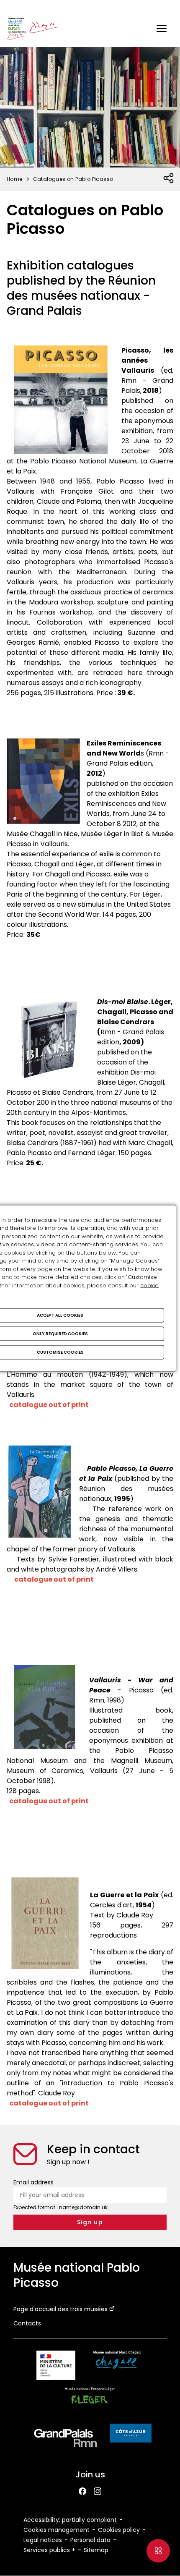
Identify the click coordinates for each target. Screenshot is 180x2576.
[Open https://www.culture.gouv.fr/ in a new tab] (56, 2367)
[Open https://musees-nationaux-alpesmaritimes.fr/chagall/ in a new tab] (117, 2367)
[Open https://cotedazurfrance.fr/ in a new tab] (131, 2435)
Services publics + (49, 2550)
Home (15, 179)
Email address (33, 2182)
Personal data (90, 2540)
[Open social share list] (169, 178)
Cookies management (57, 2530)
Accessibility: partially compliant (70, 2520)
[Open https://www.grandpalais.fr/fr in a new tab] (66, 2440)
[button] (162, 29)
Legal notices (43, 2540)
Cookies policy (119, 2530)
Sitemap (96, 2550)
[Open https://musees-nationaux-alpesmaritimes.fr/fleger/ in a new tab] (90, 2403)
